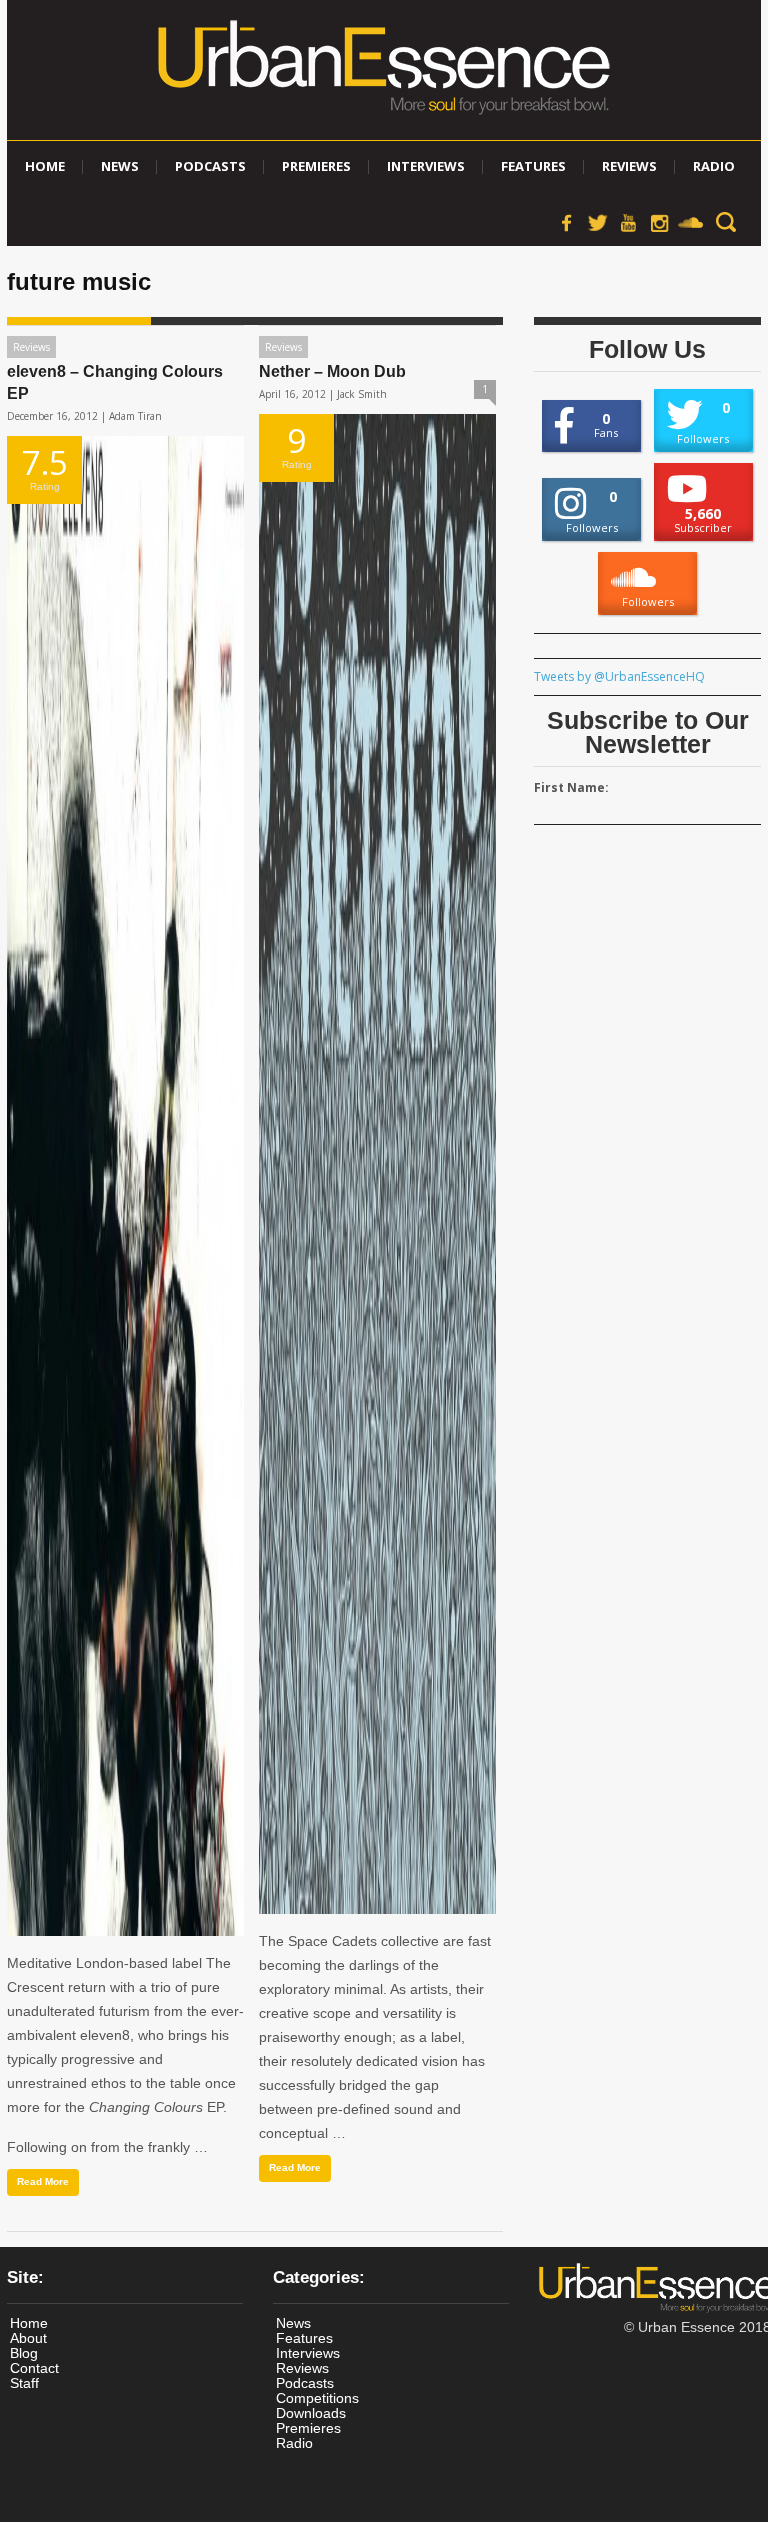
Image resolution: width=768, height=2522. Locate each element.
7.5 (45, 466)
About (28, 2338)
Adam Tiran (135, 416)
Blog (24, 2353)
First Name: (571, 787)
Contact (34, 2368)
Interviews (426, 166)
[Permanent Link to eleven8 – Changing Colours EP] (125, 1186)
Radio (714, 166)
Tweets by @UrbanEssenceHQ (619, 676)
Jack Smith (362, 394)
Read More (43, 2181)
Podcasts (210, 166)
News (120, 166)
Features (533, 166)
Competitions (317, 2398)
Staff (24, 2383)
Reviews (629, 166)
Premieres (316, 166)
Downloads (311, 2413)
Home (45, 166)
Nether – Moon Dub (332, 371)
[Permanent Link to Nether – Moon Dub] (377, 1164)
